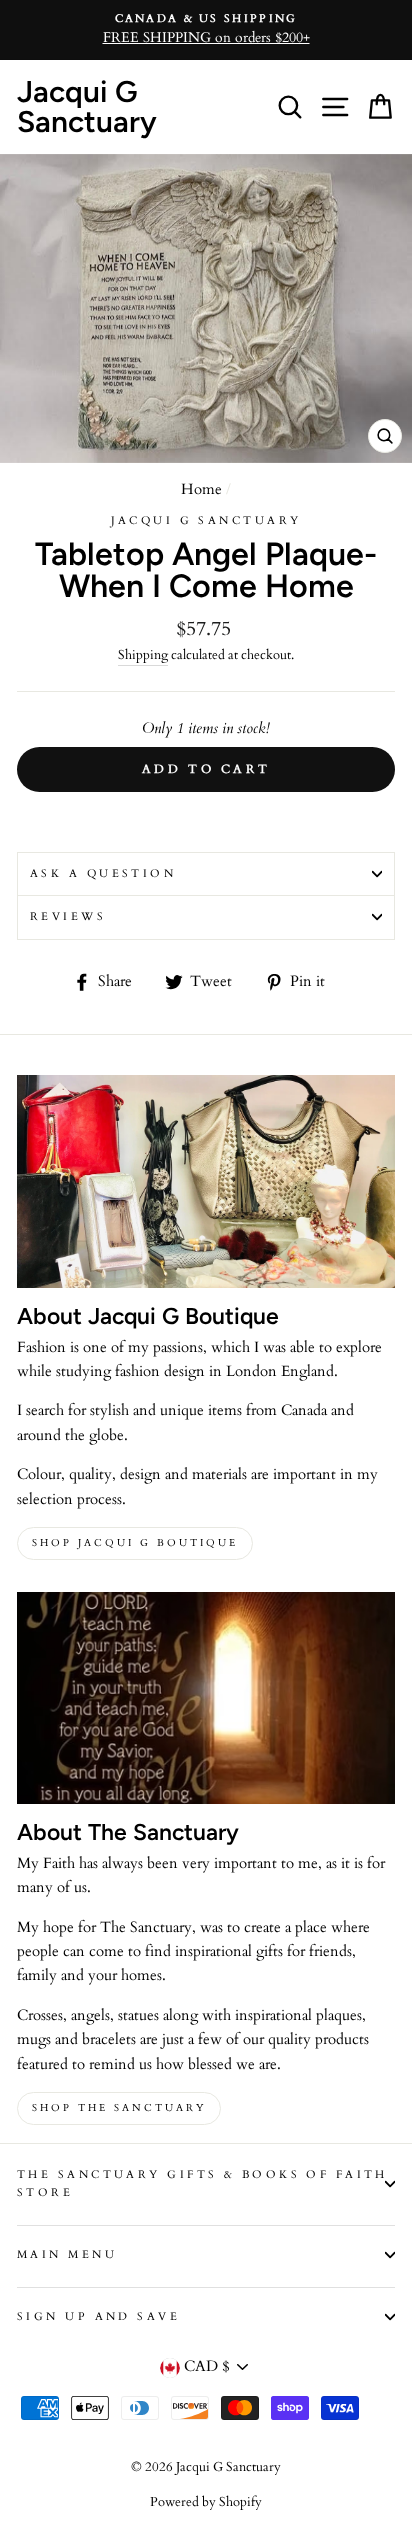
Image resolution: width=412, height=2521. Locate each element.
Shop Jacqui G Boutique (135, 1543)
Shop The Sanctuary (119, 2108)
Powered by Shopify (206, 2502)
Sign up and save (98, 2316)
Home (201, 489)
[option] (206, 30)
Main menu (67, 2254)
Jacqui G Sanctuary (87, 106)
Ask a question (103, 873)
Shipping (143, 655)
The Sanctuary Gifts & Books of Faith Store (202, 2183)
